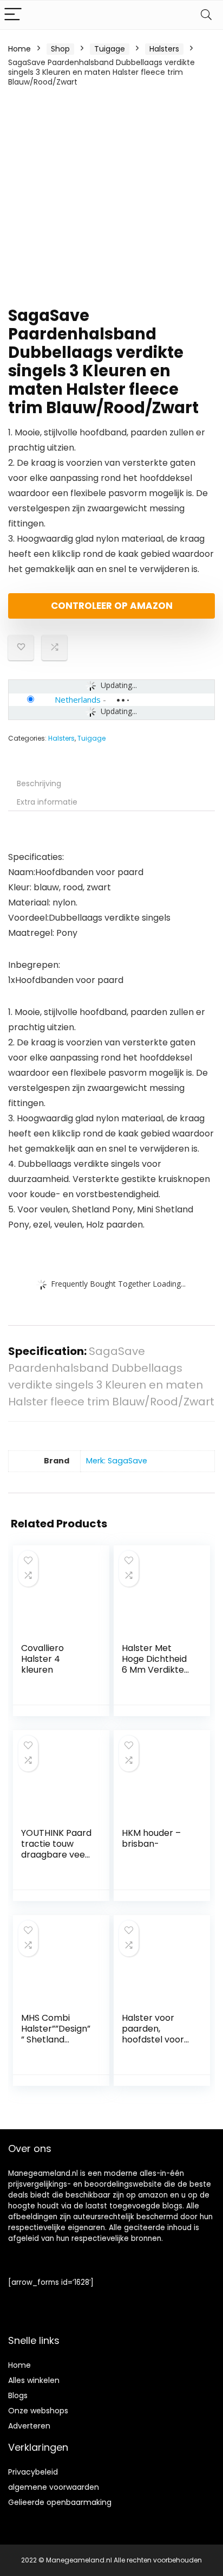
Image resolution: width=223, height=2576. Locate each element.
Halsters (164, 49)
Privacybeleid (33, 2472)
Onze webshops (38, 2411)
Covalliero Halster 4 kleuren (42, 1659)
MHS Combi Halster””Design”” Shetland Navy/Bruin (56, 2034)
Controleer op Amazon (112, 606)
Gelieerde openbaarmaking (60, 2502)
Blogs (18, 2395)
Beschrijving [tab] (39, 783)
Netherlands (78, 699)
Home (19, 49)
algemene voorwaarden (54, 2487)
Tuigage (110, 49)
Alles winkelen (34, 2380)
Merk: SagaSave (117, 1461)
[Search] (206, 15)
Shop (60, 49)
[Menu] (13, 15)
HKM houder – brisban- (151, 1838)
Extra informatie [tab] (47, 802)
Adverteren (29, 2426)
